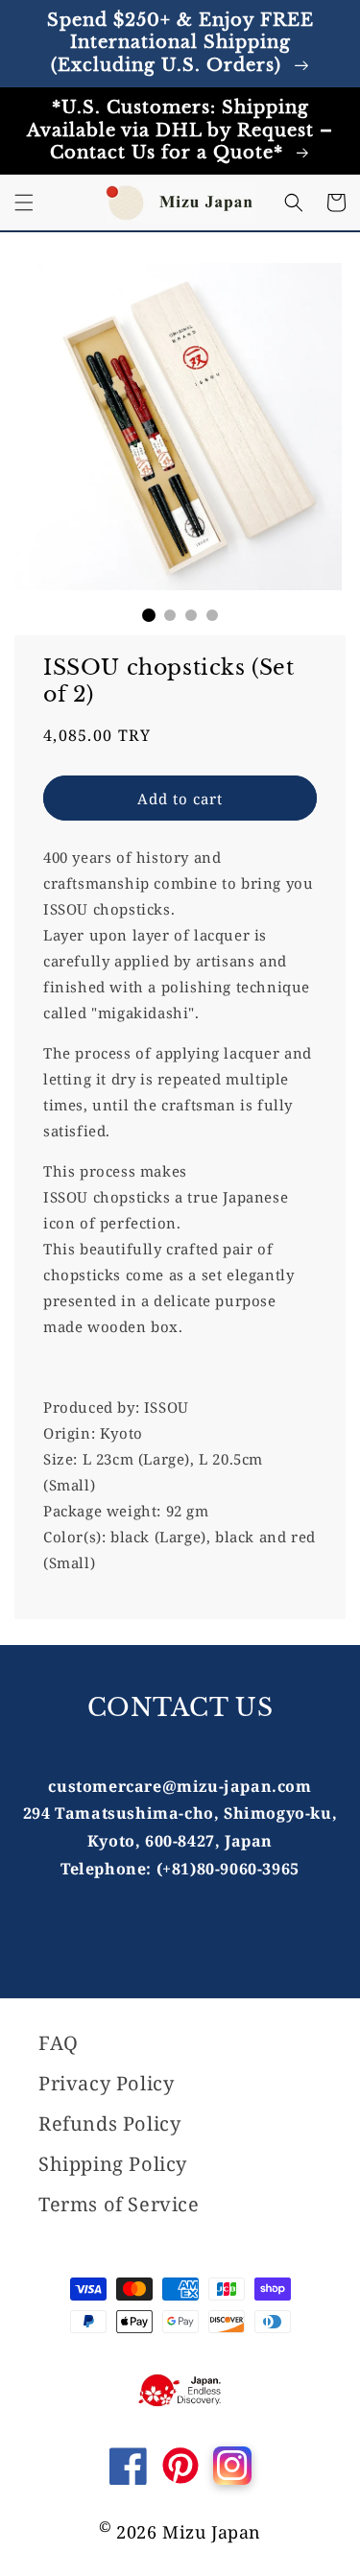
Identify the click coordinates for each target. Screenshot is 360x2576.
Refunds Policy (109, 2123)
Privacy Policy (106, 2083)
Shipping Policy (113, 2164)
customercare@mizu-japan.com (180, 1786)
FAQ (59, 2043)
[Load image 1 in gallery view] (149, 615)
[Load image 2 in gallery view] (170, 615)
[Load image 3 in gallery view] (191, 615)
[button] (24, 203)
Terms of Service (119, 2204)
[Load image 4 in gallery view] (212, 615)
